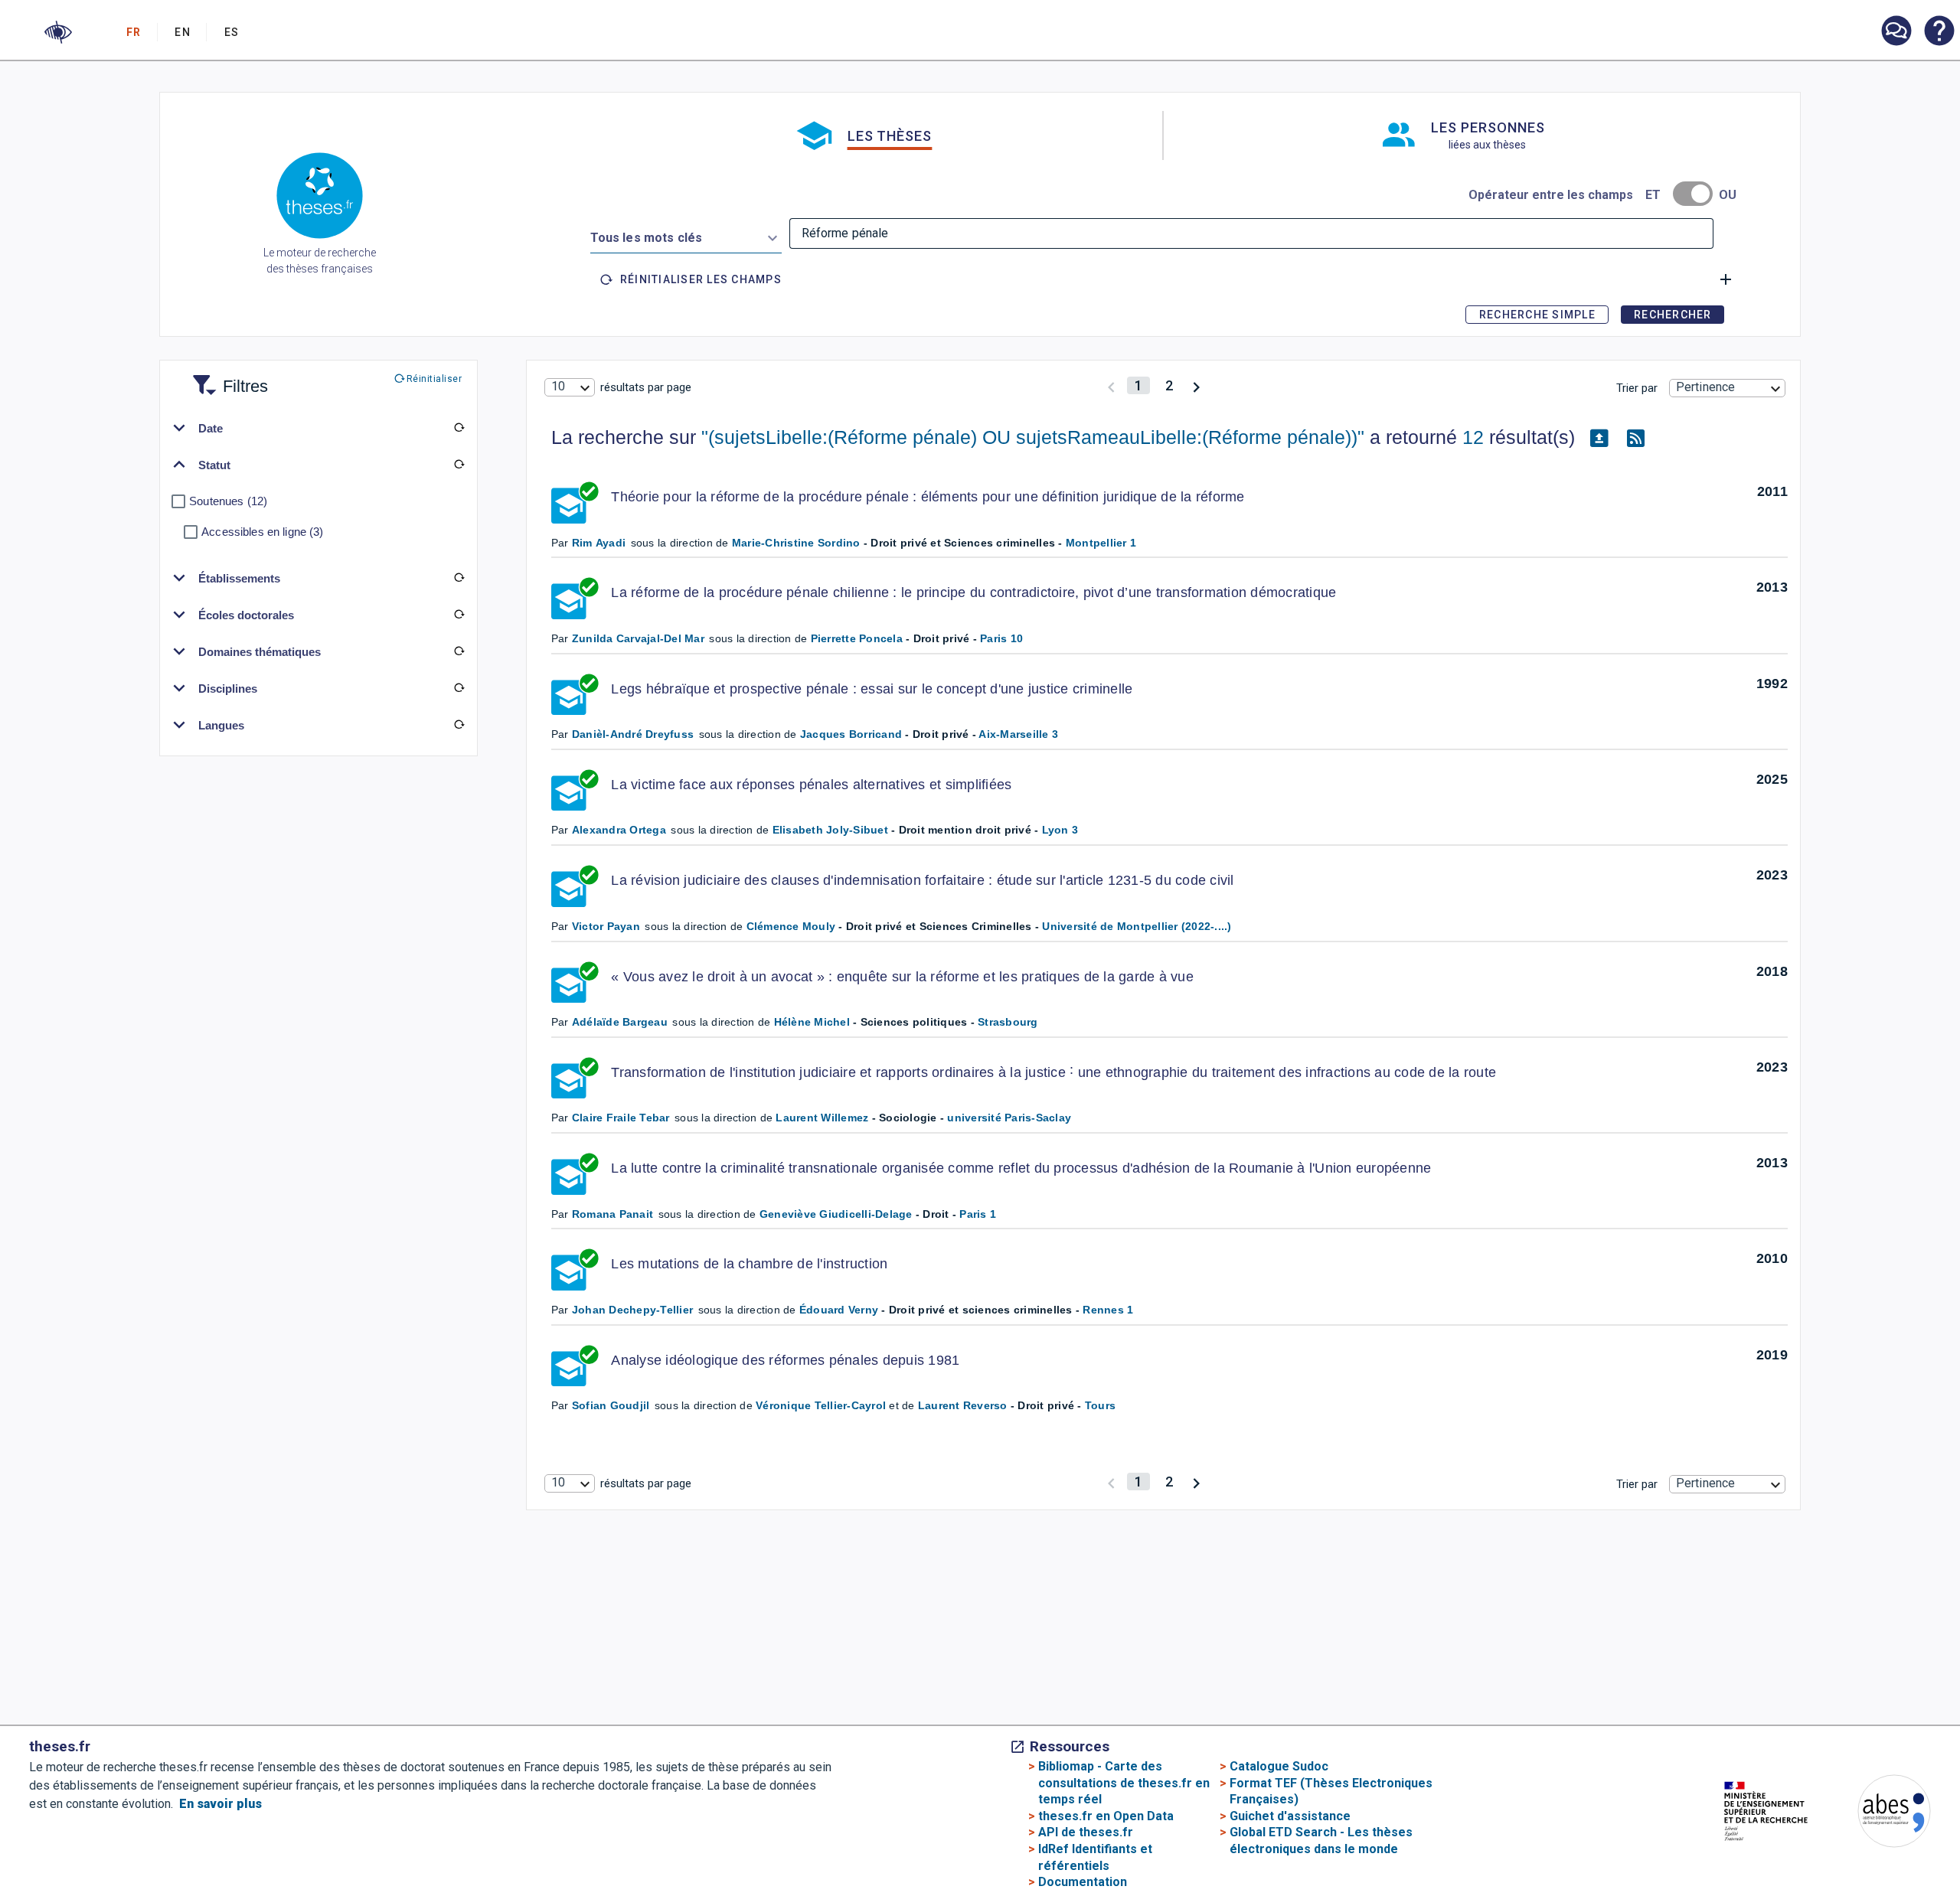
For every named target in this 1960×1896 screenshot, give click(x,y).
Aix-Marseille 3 (1018, 734)
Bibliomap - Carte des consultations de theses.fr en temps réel (1124, 1783)
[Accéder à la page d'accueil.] (320, 198)
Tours (1100, 1405)
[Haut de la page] (1855, 1851)
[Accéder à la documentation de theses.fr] (1939, 32)
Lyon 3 (1060, 830)
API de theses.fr (1086, 1832)
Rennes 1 (1108, 1310)
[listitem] (1896, 31)
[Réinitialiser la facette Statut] (459, 465)
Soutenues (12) (228, 501)
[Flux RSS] (1636, 438)
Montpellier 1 (1101, 543)
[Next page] (1196, 385)
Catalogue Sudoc (1279, 1766)
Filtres (227, 377)
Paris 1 (978, 1214)
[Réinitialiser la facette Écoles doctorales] (459, 615)
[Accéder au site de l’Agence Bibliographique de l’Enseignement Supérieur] (1879, 1814)
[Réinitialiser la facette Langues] (459, 725)
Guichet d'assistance (1290, 1816)
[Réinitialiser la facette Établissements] (459, 578)
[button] (58, 32)
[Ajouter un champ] (1726, 279)
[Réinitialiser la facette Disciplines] (459, 688)
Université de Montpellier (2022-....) (1137, 926)
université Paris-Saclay (1009, 1118)
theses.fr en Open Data (1106, 1816)
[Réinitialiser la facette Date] (459, 428)
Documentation (1083, 1882)
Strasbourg (1008, 1022)
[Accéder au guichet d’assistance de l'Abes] (1896, 32)
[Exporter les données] (1599, 438)
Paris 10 (1001, 638)
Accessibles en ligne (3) (262, 532)
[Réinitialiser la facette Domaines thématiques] (459, 651)
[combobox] (686, 235)
